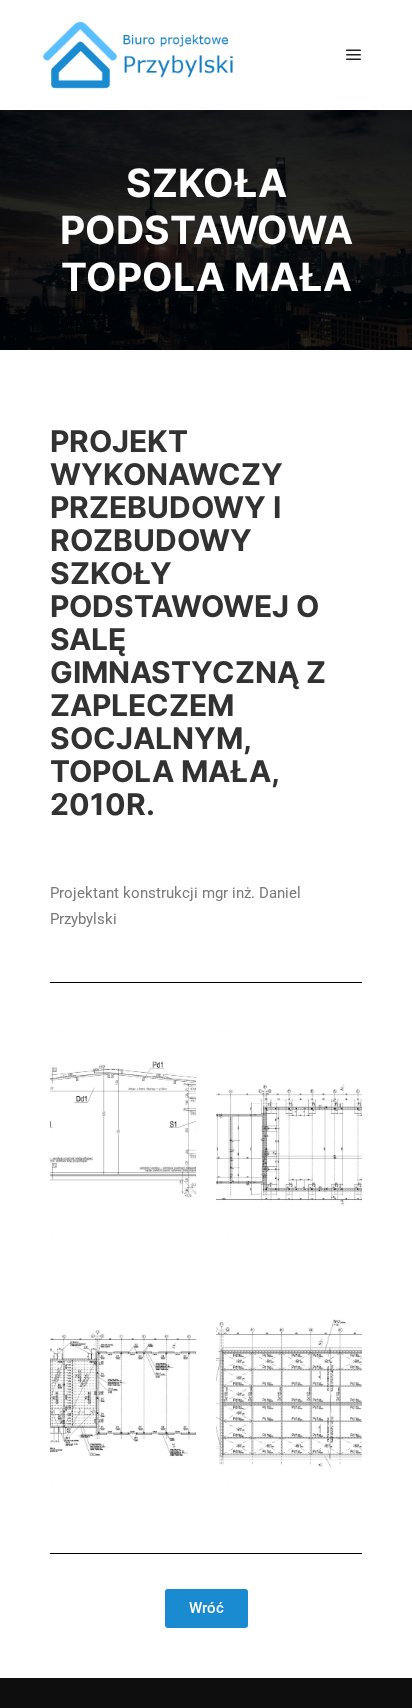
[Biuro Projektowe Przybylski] (140, 55)
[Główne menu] (354, 55)
